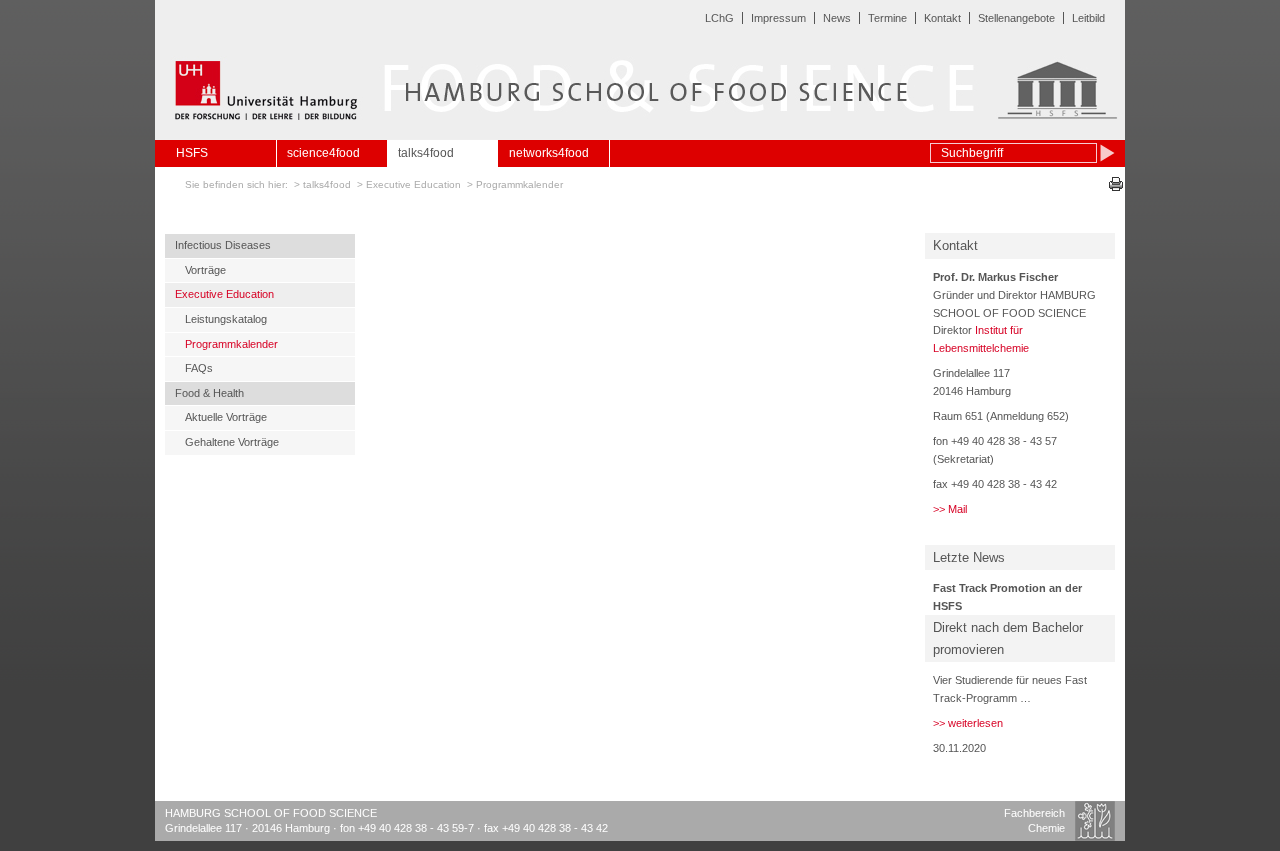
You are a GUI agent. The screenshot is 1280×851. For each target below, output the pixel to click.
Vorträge (205, 270)
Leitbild (1088, 18)
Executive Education (413, 184)
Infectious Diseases (223, 245)
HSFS (192, 153)
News (837, 18)
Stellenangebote (1016, 18)
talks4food (426, 153)
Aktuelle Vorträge (226, 417)
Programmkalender (519, 184)
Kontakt (942, 18)
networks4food (549, 153)
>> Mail (950, 509)
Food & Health (209, 393)
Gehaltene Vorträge (232, 442)
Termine (887, 18)
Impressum (778, 18)
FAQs (199, 368)
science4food (323, 153)
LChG (719, 18)
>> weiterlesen (968, 723)
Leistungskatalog (226, 319)
